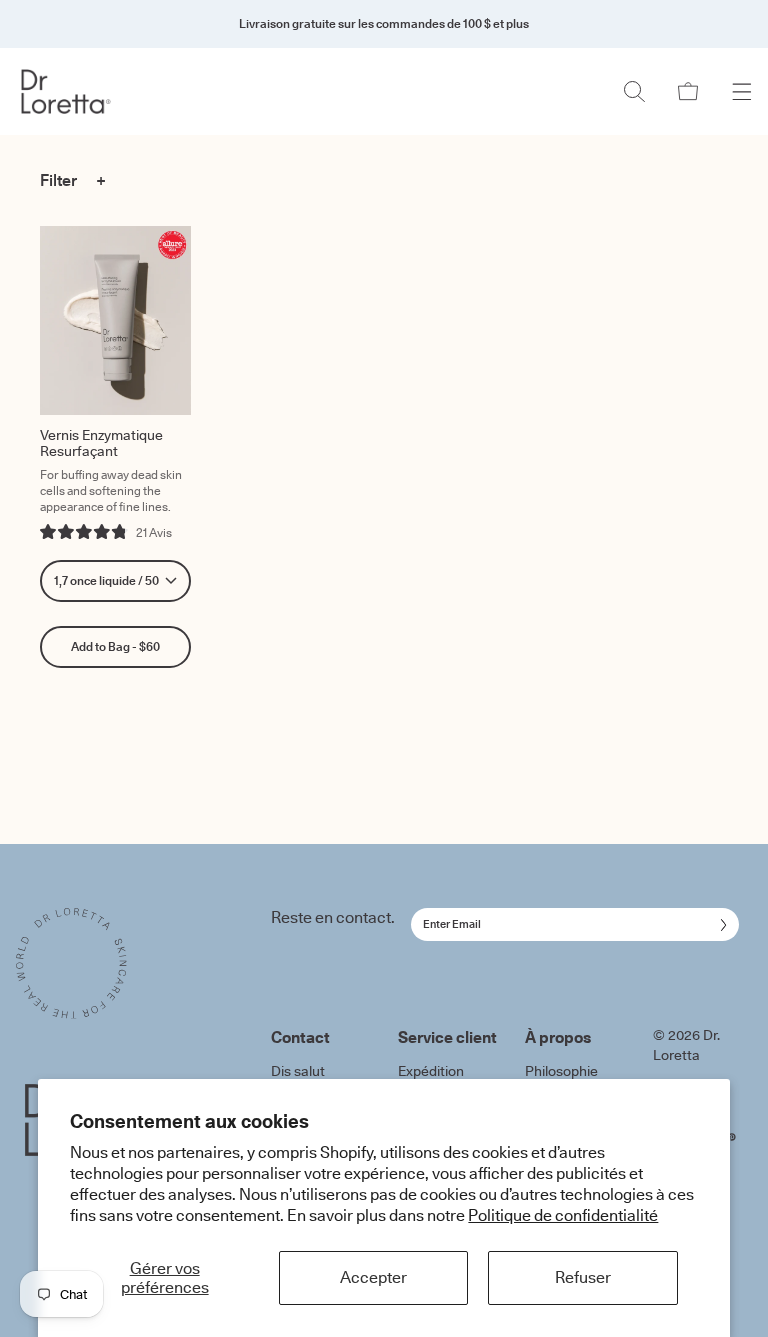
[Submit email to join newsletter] (719, 925)
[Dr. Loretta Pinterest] (732, 1137)
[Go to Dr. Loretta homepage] (77, 91)
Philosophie (561, 1071)
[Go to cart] (688, 91)
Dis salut (298, 1071)
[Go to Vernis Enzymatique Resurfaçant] (115, 320)
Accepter (373, 1277)
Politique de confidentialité (563, 1215)
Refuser (583, 1277)
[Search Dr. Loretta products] (634, 91)
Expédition (431, 1071)
